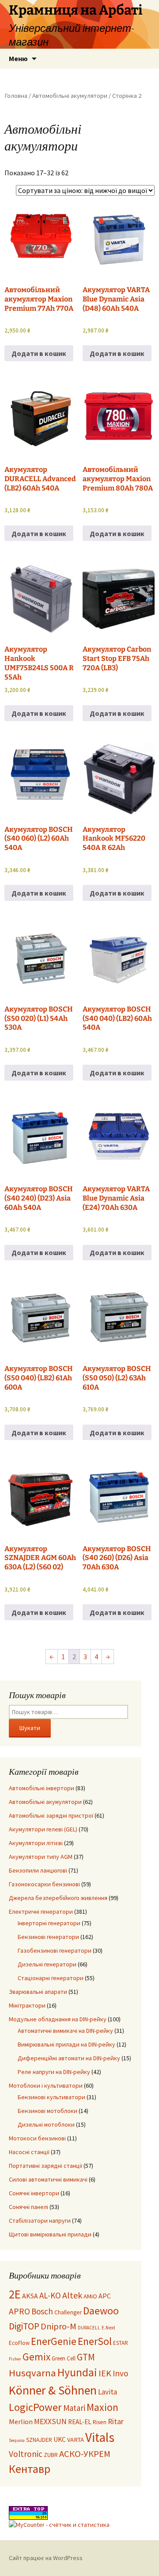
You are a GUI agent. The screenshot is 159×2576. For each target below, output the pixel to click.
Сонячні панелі (28, 2207)
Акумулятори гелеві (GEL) (43, 1829)
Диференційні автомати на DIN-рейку (69, 2058)
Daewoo (101, 2311)
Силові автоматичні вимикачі (48, 2179)
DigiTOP (24, 2326)
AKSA (30, 2296)
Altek (72, 2295)
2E (15, 2294)
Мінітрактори (27, 2005)
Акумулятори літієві (36, 1843)
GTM (86, 2357)
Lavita (108, 2392)
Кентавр (30, 2469)
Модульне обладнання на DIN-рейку (58, 2019)
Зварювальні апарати (38, 1992)
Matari (74, 2408)
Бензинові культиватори (51, 2097)
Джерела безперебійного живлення (58, 1898)
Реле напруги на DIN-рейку (54, 2072)
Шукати (30, 1728)
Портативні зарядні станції (45, 2166)
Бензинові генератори (48, 1937)
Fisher (15, 2359)
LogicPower (35, 2407)
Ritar (116, 2422)
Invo (120, 2373)
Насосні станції (29, 2152)
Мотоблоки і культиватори (46, 2086)
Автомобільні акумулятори (70, 96)
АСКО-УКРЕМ (85, 2454)
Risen (100, 2422)
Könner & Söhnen (53, 2390)
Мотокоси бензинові (37, 2138)
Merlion (21, 2422)
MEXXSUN (50, 2422)
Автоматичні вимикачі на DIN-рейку (65, 2031)
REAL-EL (80, 2422)
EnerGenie (54, 2341)
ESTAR (121, 2343)
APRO (19, 2311)
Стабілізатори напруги (40, 2221)
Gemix (36, 2357)
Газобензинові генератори (55, 1950)
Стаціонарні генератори (51, 1978)
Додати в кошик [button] (39, 353)
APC (105, 2296)
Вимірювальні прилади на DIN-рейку (66, 2044)
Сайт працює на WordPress (46, 2558)
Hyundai (77, 2372)
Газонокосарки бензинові (44, 1884)
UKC (60, 2439)
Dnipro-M (59, 2326)
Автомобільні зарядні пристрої (51, 1815)
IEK (105, 2373)
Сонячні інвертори (34, 2193)
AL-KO (50, 2295)
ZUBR (51, 2455)
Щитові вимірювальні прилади (50, 2234)
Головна (16, 96)
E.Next (108, 2328)
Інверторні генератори (49, 1923)
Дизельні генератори (47, 1964)
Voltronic (26, 2454)
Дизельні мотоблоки (46, 2124)
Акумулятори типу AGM (41, 1857)
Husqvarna (32, 2373)
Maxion (102, 2407)
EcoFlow (19, 2343)
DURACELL (89, 2328)
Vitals (100, 2437)
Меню (18, 58)
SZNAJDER (39, 2440)
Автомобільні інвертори (42, 1788)
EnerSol (95, 2341)
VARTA (76, 2440)
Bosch (42, 2311)
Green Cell (64, 2358)
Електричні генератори (41, 1912)
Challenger (68, 2312)
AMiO (90, 2296)
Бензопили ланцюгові (38, 1870)
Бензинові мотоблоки (47, 2111)
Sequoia (17, 2440)
